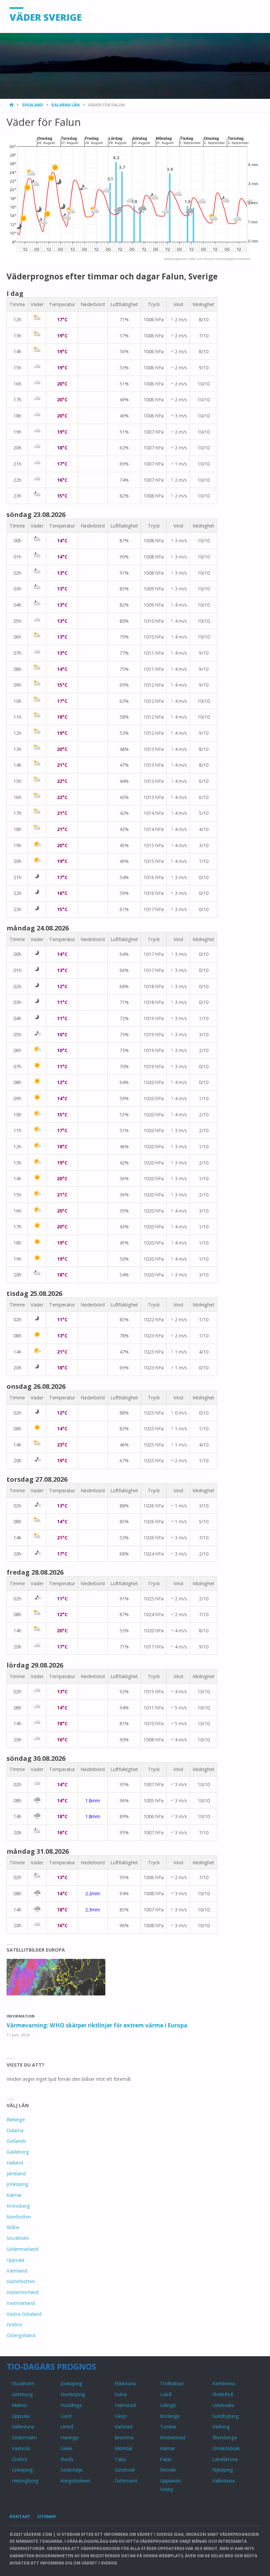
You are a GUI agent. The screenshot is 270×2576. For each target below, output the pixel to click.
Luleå (166, 2394)
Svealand (33, 105)
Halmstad (125, 2405)
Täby (120, 2459)
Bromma (124, 2437)
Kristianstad (173, 2437)
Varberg (221, 2427)
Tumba (168, 2427)
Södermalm (24, 2437)
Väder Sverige (46, 17)
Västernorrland (23, 2292)
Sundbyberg (226, 2416)
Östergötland (21, 2335)
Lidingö (168, 2405)
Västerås (21, 2448)
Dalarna (15, 2130)
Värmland (17, 2271)
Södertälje (72, 2470)
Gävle (67, 2448)
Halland (15, 2163)
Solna (121, 2394)
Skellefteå (223, 2394)
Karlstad (123, 2427)
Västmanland (21, 2303)
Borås (67, 2459)
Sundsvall (125, 2470)
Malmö (19, 2405)
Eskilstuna (125, 2383)
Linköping (22, 2470)
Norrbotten (19, 2217)
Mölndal (123, 2448)
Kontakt (20, 2516)
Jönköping (17, 2184)
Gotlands (16, 2141)
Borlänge (170, 2416)
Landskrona (225, 2459)
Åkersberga (225, 2437)
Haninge (70, 2437)
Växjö (121, 2416)
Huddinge (71, 2405)
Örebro (14, 2324)
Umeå (67, 2427)
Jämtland (16, 2174)
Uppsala (15, 2260)
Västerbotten (21, 2281)
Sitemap (47, 2516)
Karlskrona (224, 2383)
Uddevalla (223, 2405)
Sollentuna (23, 2427)
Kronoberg (18, 2206)
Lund (66, 2416)
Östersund (126, 2481)
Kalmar (14, 2195)
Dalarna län (66, 105)
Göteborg (22, 2394)
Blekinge (16, 2119)
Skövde (168, 2470)
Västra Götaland (24, 2314)
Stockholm (18, 2238)
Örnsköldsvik (226, 2448)
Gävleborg (18, 2152)
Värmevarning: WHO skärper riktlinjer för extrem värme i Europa (97, 2025)
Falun (166, 2459)
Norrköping (73, 2394)
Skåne (13, 2227)
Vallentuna (224, 2481)
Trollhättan (172, 2383)
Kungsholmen (75, 2481)
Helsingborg (25, 2481)
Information (21, 2016)
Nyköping (223, 2470)
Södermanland (22, 2249)
